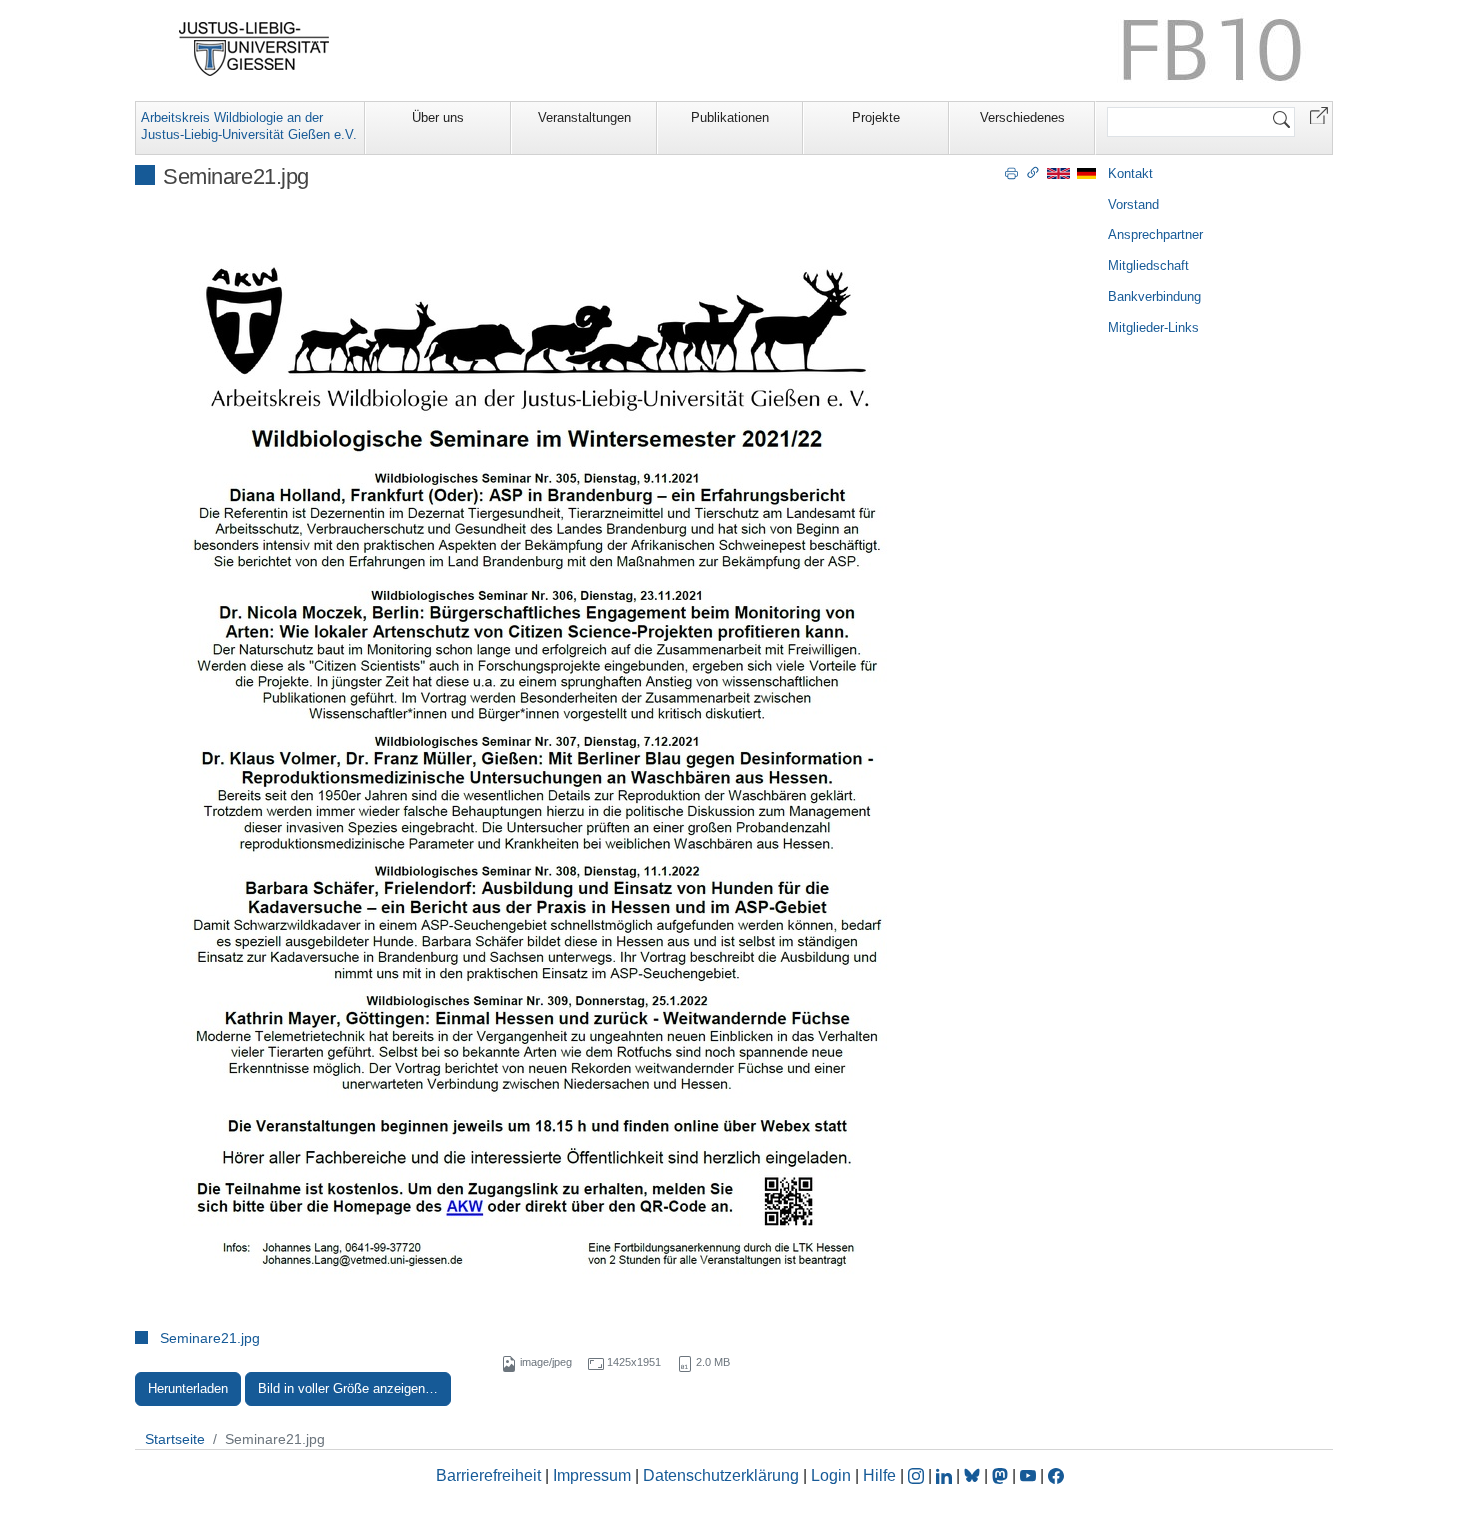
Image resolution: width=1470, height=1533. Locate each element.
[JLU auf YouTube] (1028, 1475)
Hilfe (879, 1475)
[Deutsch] (1086, 172)
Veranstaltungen (584, 117)
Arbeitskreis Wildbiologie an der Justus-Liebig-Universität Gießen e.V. (249, 126)
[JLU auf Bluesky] (974, 1475)
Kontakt (1130, 173)
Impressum (592, 1475)
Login (833, 1475)
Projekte (876, 117)
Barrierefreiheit (488, 1475)
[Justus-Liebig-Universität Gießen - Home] (254, 49)
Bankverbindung (1154, 296)
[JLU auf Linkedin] (946, 1475)
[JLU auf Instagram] (918, 1475)
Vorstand (1133, 204)
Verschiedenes (1022, 117)
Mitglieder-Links (1153, 327)
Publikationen (730, 117)
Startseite (175, 1439)
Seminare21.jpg (210, 1338)
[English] (1058, 172)
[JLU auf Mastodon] (1002, 1475)
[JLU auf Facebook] (1056, 1475)
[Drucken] (1011, 172)
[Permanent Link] (1033, 172)
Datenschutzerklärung (721, 1475)
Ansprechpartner (1155, 234)
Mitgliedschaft (1148, 265)
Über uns (438, 117)
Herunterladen (188, 1388)
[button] (1319, 114)
